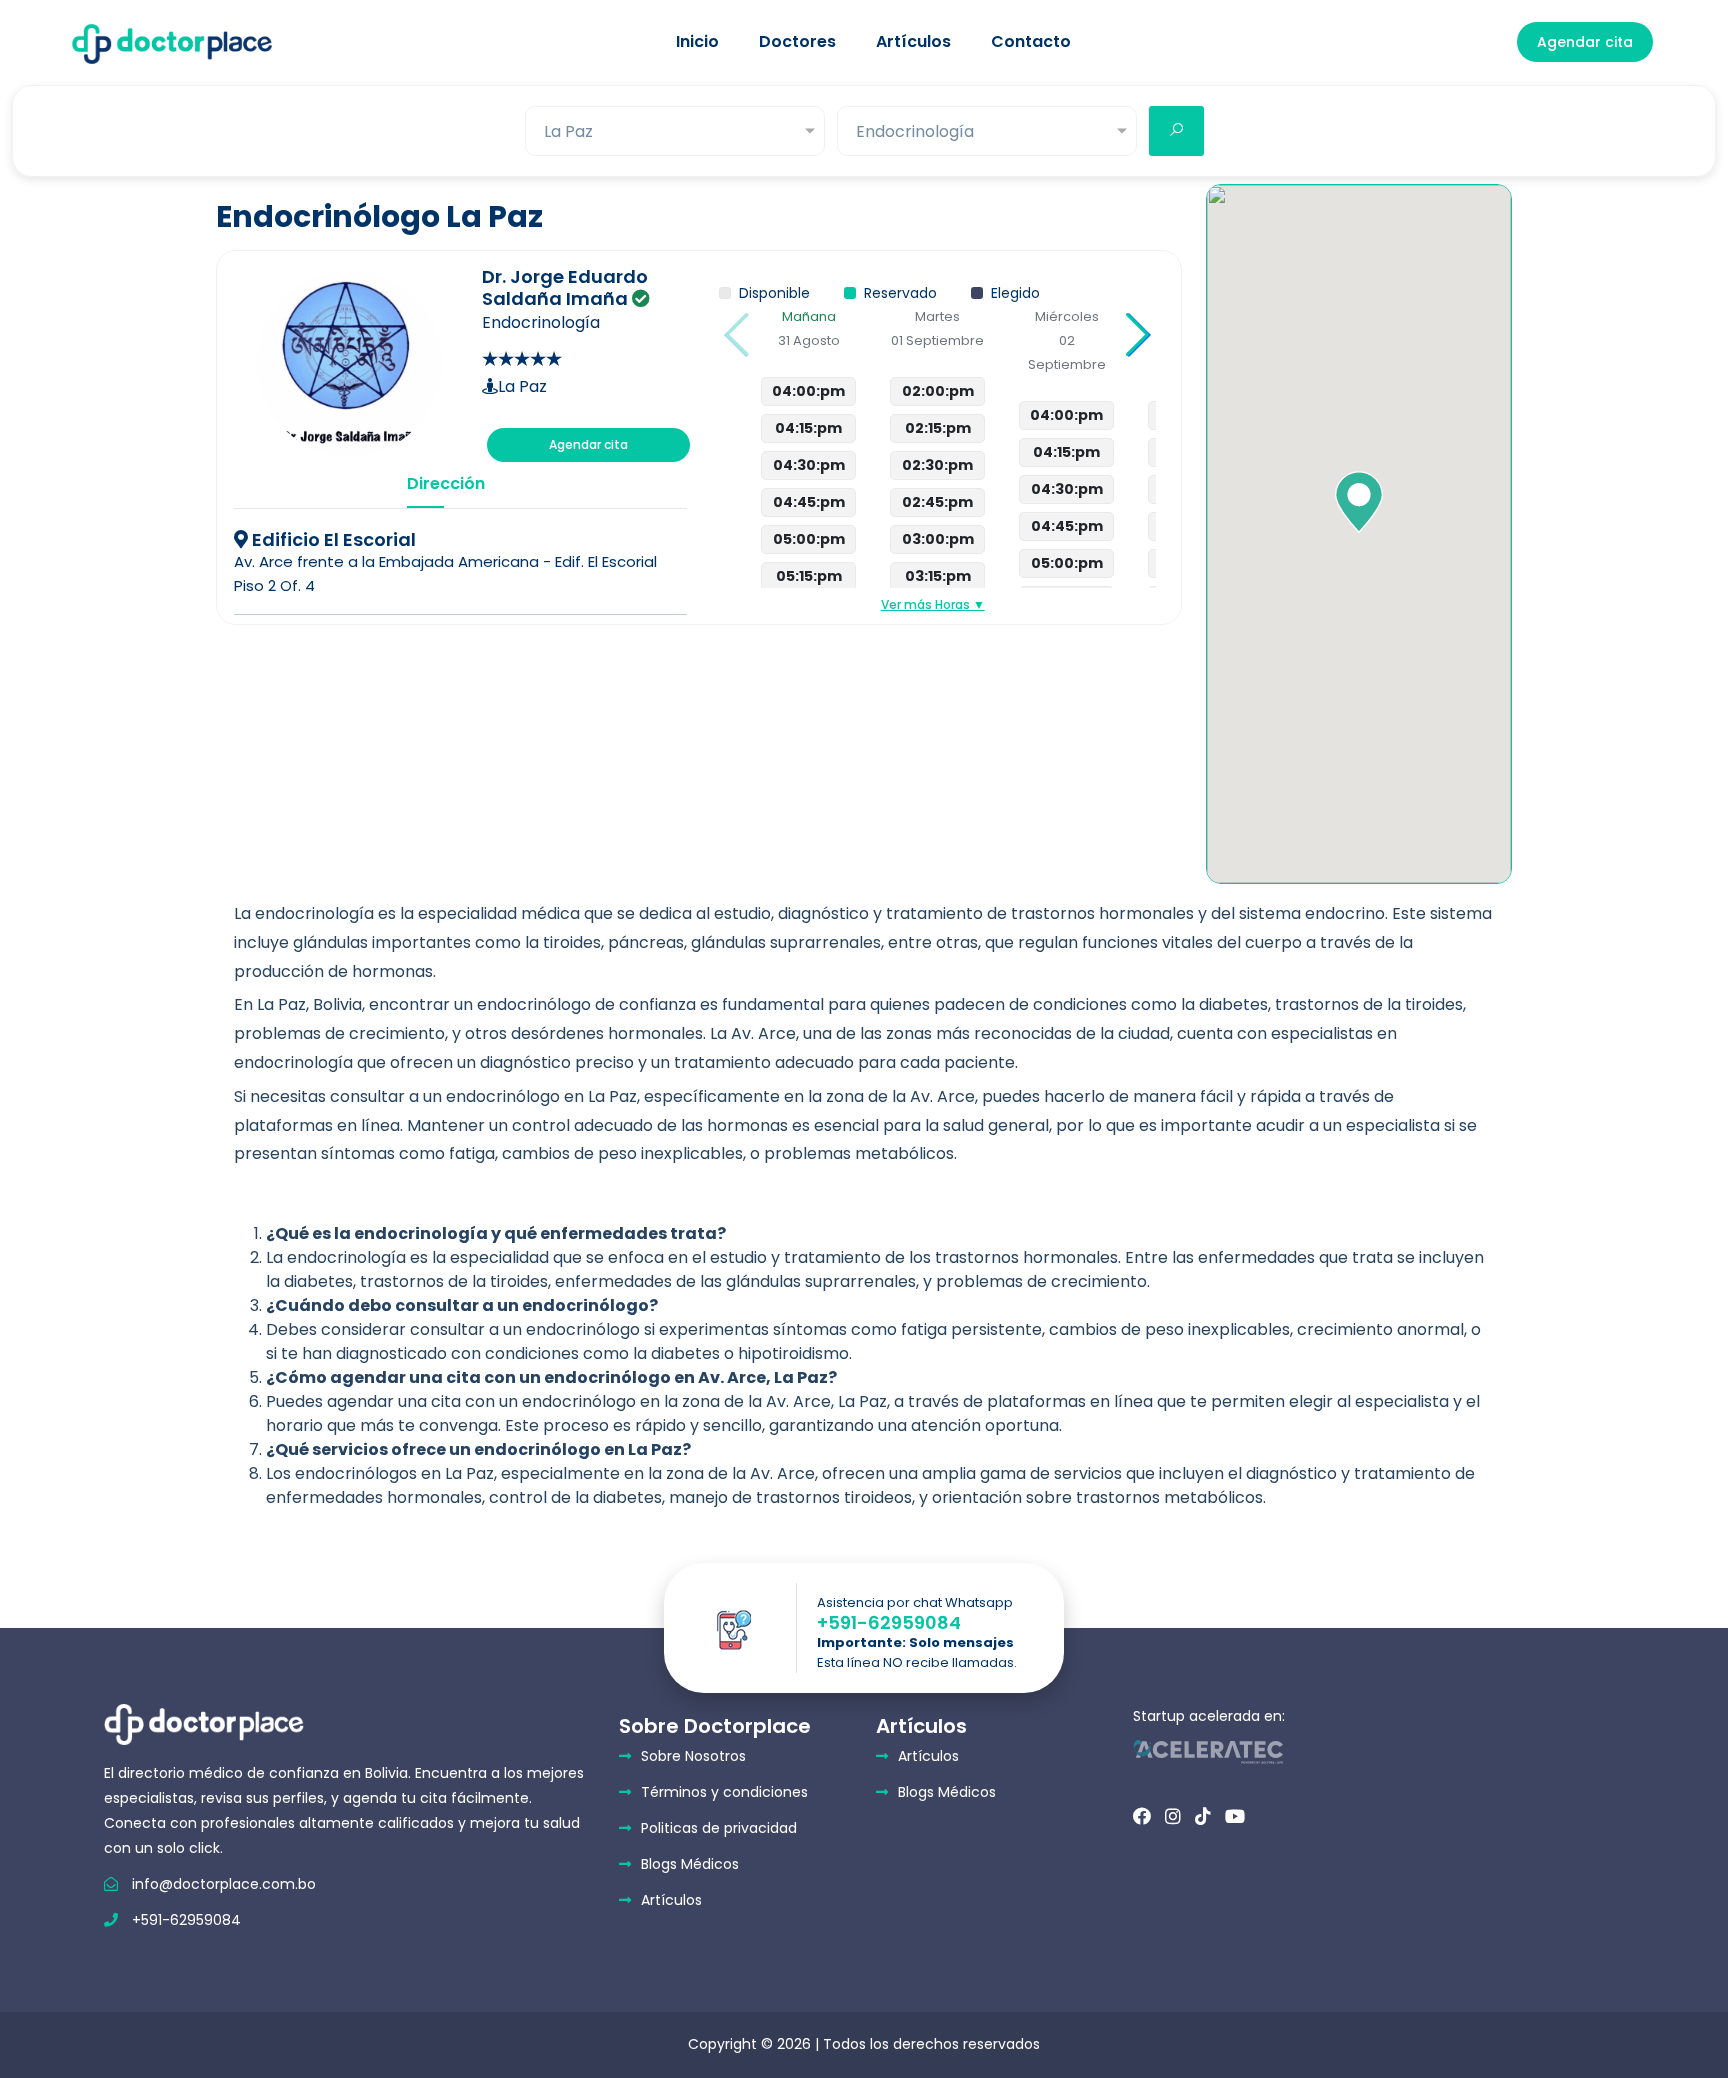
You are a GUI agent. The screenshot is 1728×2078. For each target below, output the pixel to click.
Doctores (797, 41)
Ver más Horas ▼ (933, 604)
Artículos (913, 41)
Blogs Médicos (690, 1864)
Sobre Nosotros (693, 1756)
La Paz (522, 386)
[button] (1137, 335)
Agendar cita (1585, 42)
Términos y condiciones (724, 1792)
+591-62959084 (889, 1623)
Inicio (697, 41)
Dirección (426, 483)
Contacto (1031, 41)
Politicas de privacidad (719, 1828)
